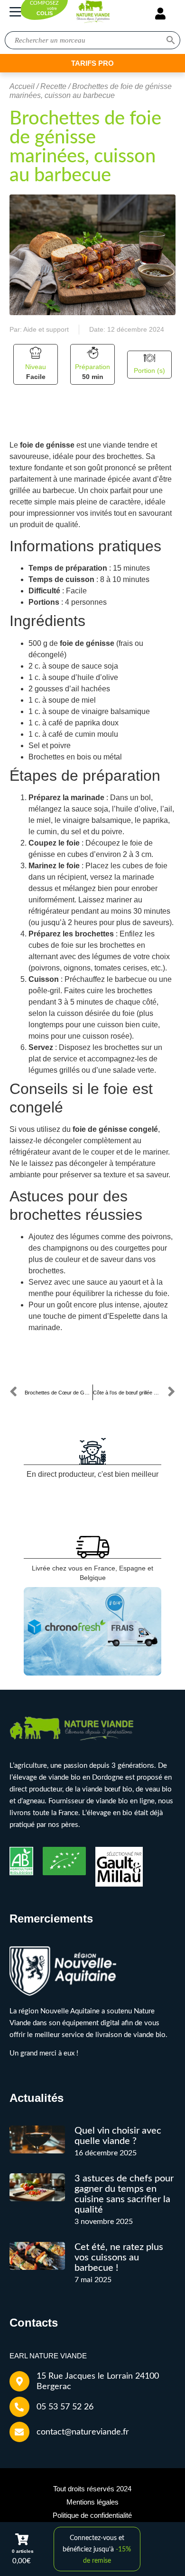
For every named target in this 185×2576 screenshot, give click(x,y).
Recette (53, 86)
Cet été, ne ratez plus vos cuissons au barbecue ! (119, 2258)
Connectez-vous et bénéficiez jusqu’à (97, 2550)
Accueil (22, 86)
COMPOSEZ (44, 9)
